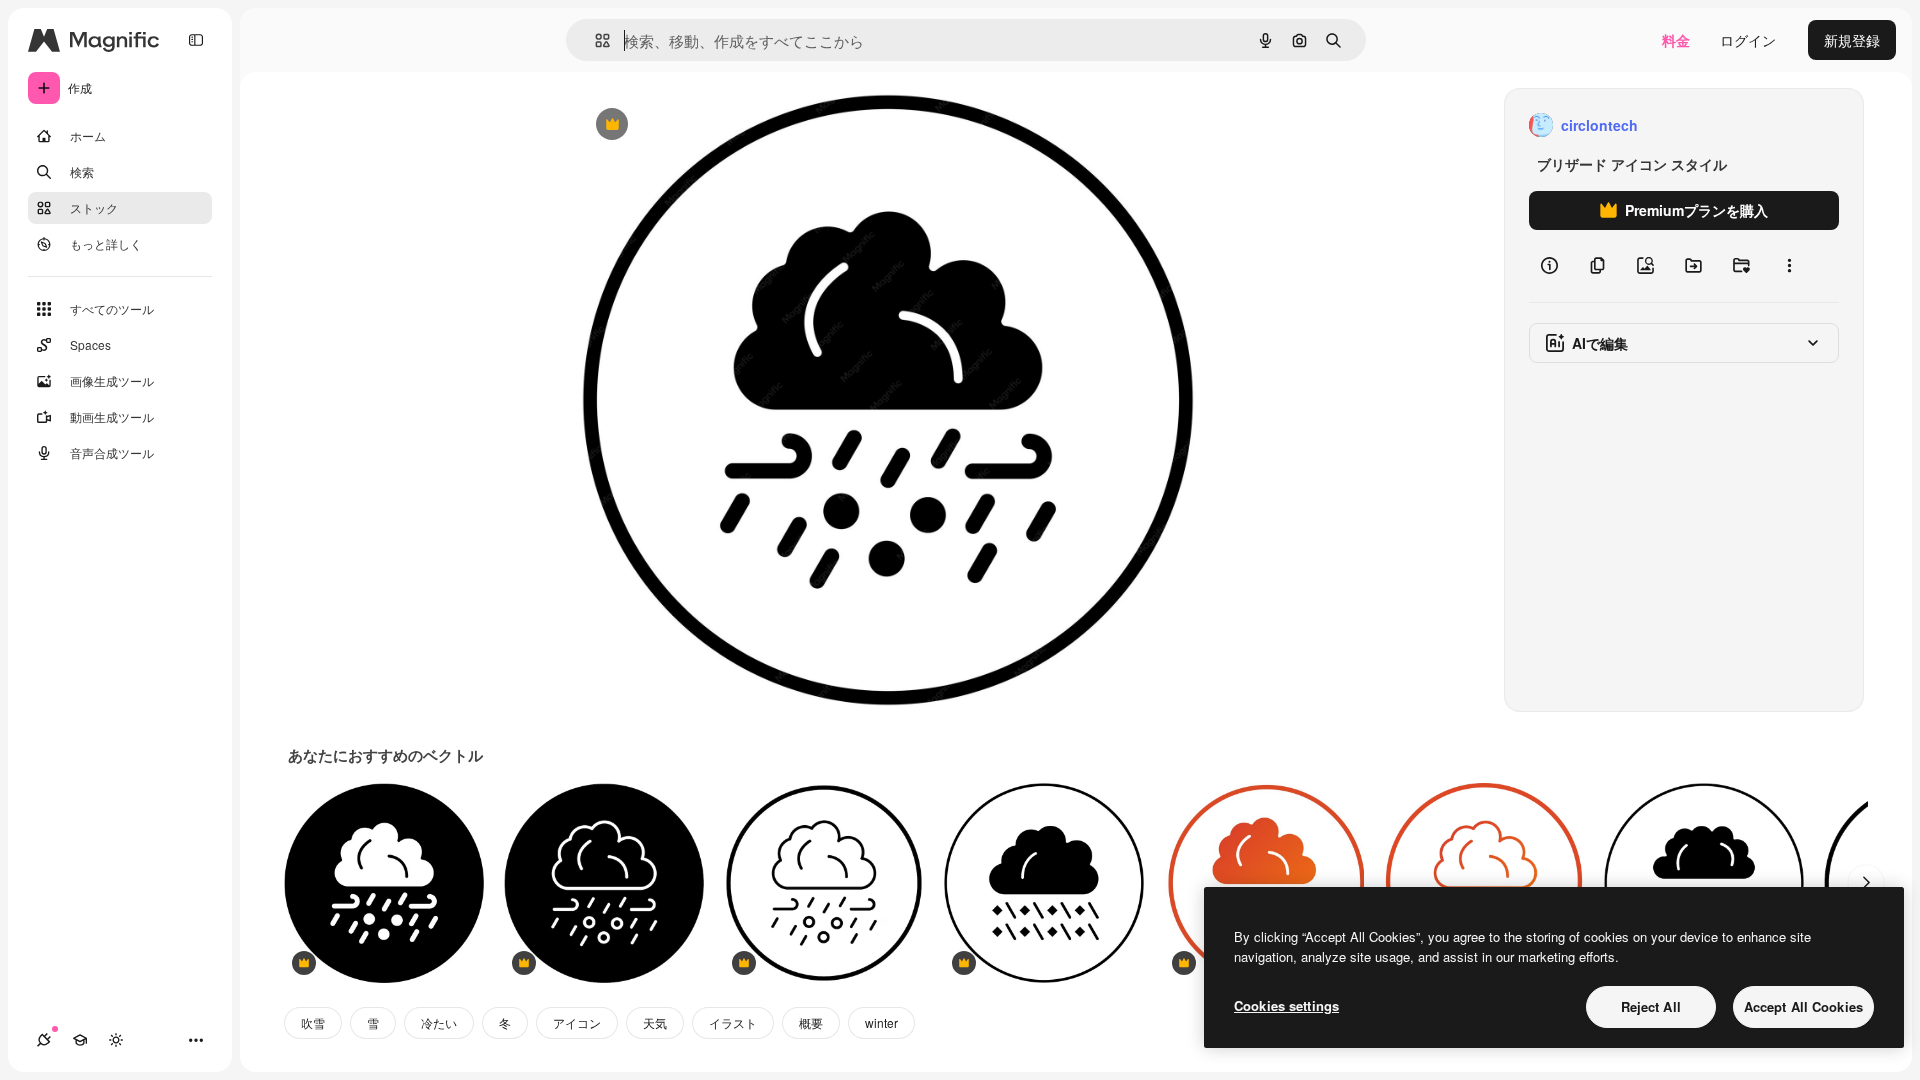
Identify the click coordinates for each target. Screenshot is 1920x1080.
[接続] (44, 1040)
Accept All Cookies (1803, 1006)
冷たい (439, 1022)
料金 (1676, 40)
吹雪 (313, 1022)
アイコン (577, 1022)
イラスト (733, 1022)
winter (881, 1022)
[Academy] (80, 1040)
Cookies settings (1286, 1005)
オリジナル (713, 125)
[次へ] (1866, 883)
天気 (655, 1022)
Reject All (1651, 1006)
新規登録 (1852, 40)
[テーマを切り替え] (116, 1040)
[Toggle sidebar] (196, 40)
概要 (811, 1022)
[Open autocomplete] (594, 40)
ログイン (1748, 40)
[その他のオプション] (1789, 266)
